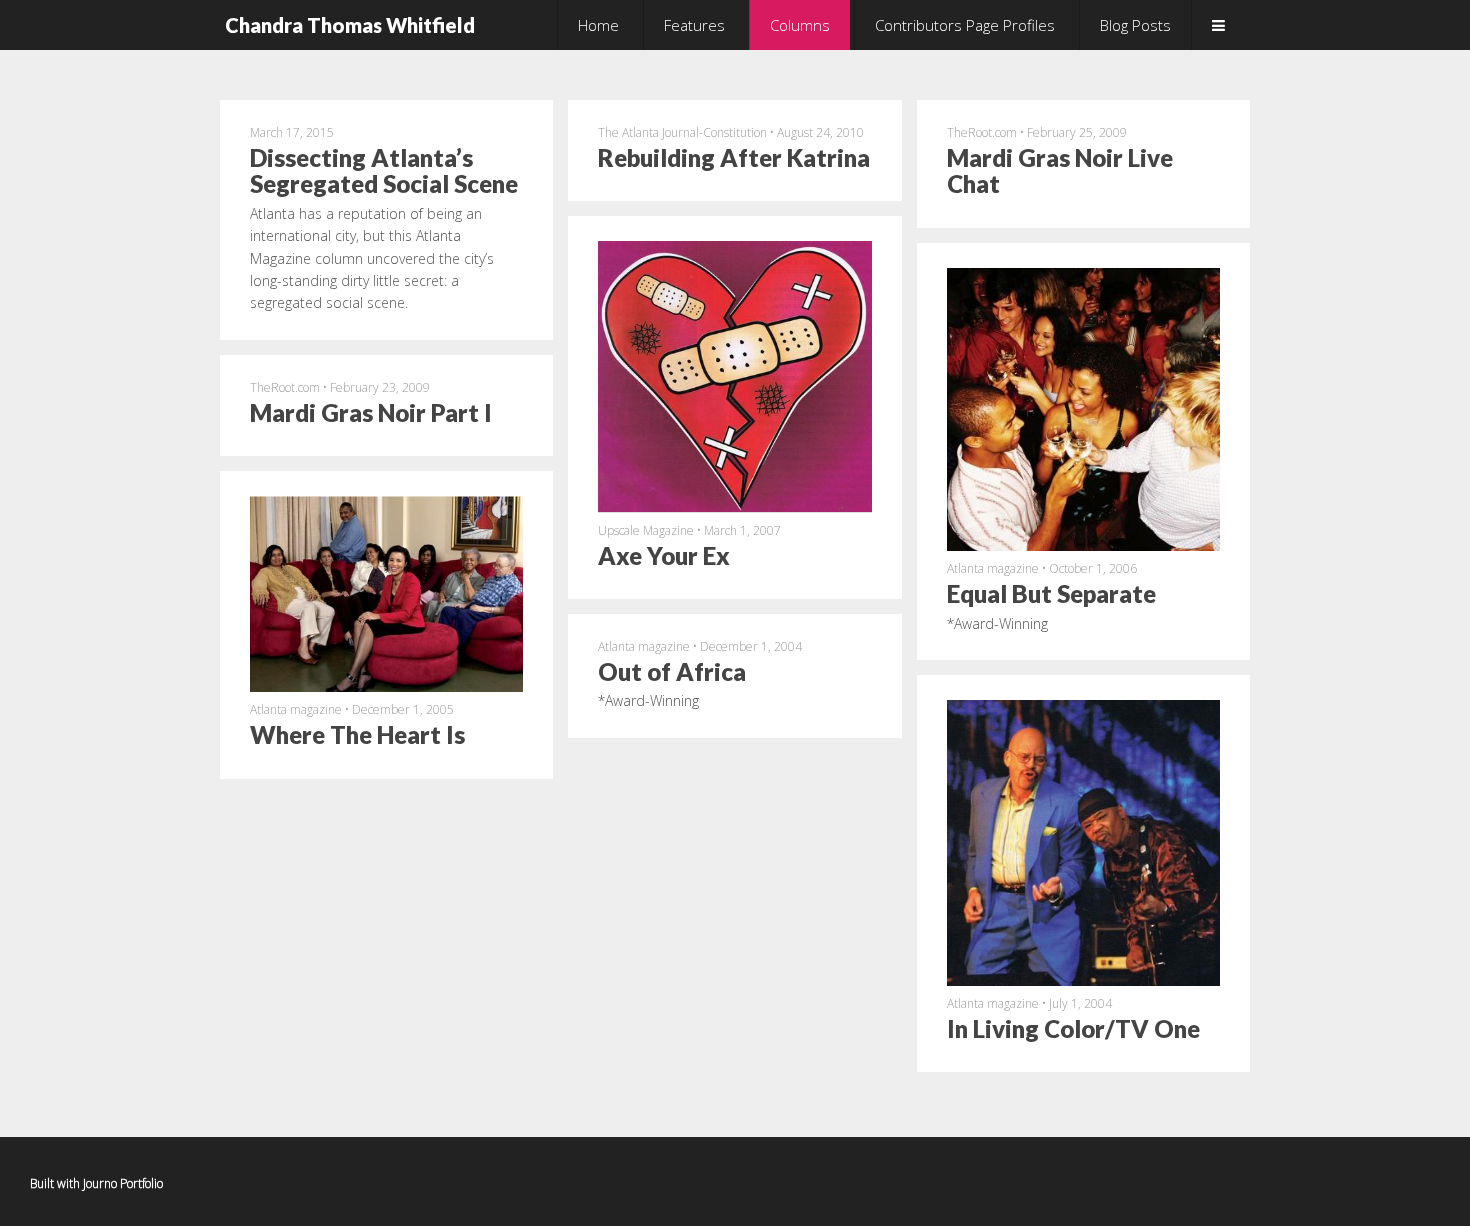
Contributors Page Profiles (965, 25)
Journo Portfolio (123, 1183)
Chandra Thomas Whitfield (350, 25)
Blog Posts (1135, 25)
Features (694, 25)
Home (598, 25)
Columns (800, 25)
